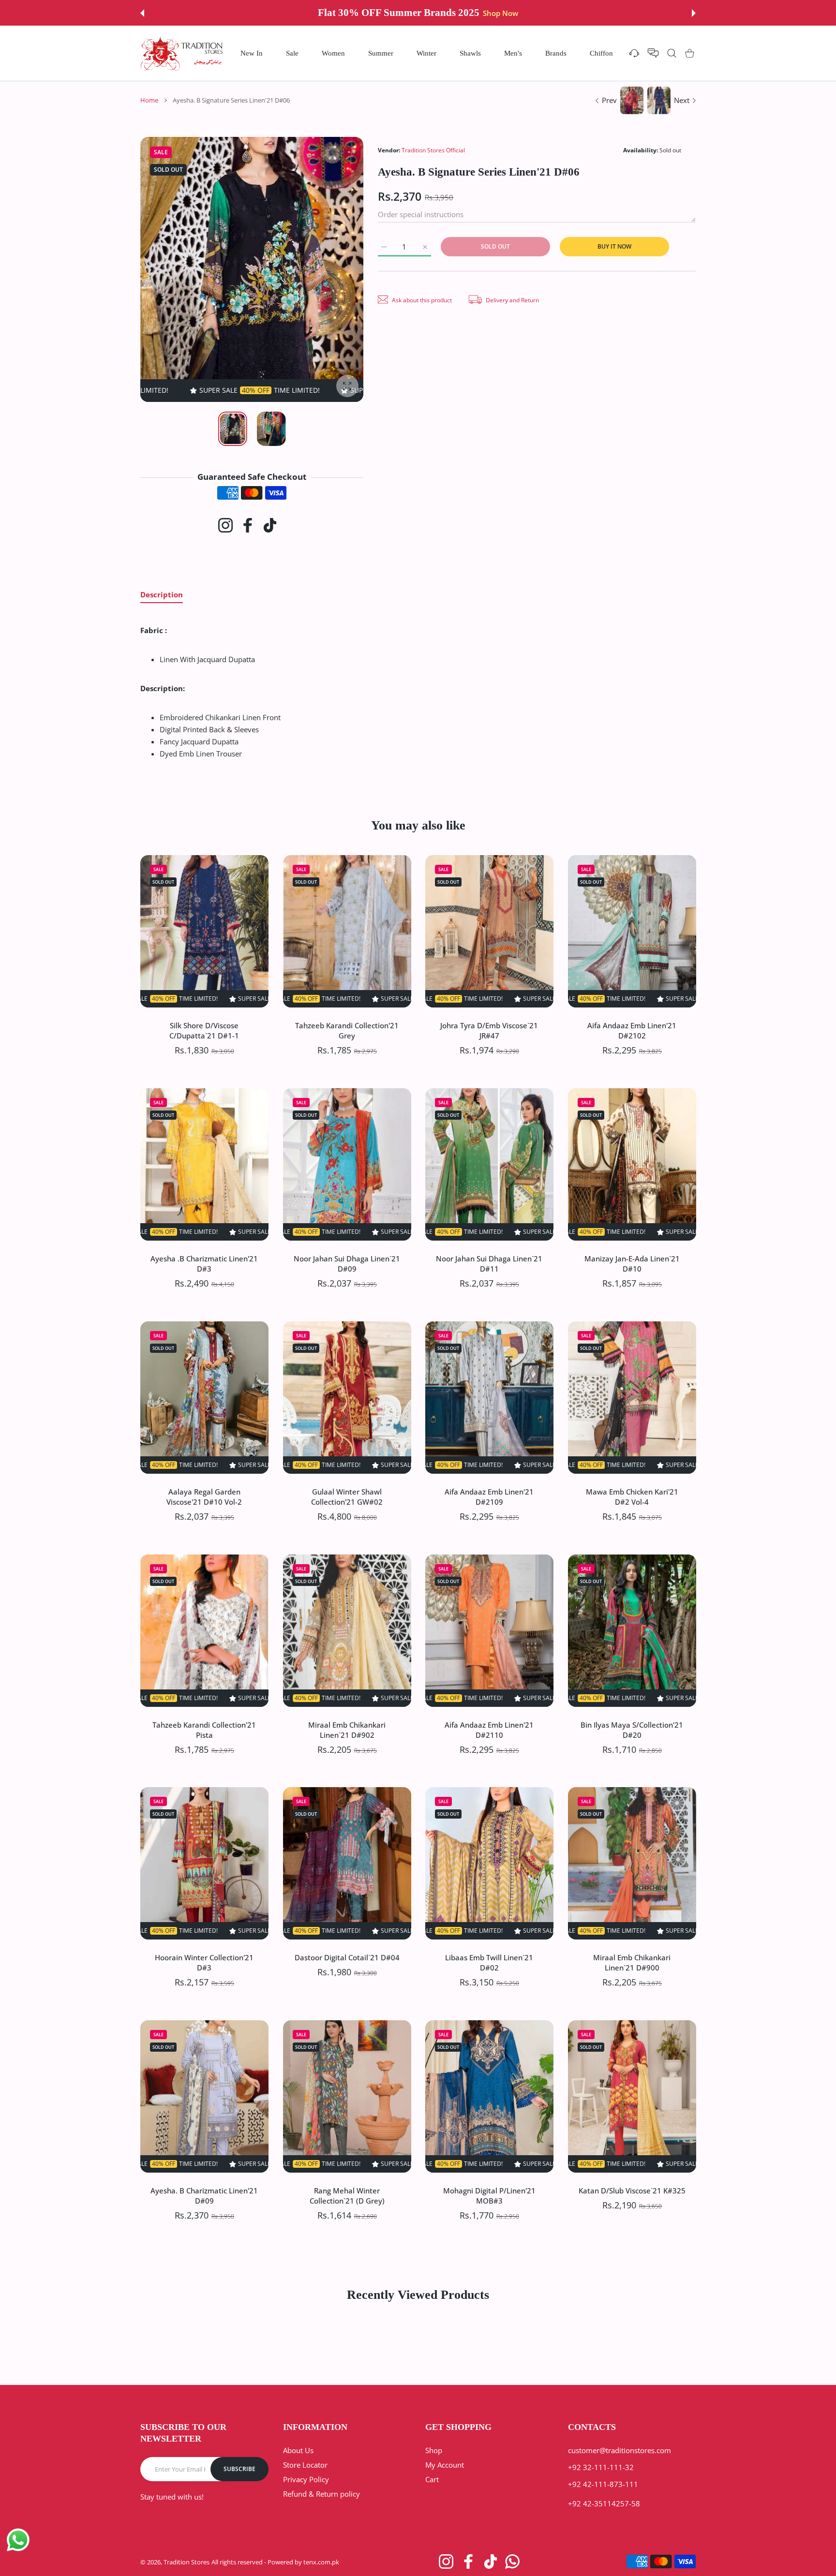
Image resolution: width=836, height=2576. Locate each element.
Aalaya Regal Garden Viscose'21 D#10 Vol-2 (204, 1496)
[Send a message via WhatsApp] (18, 2540)
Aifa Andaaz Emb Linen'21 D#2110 (489, 1729)
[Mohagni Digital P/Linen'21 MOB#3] (489, 2096)
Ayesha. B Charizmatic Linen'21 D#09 (204, 2196)
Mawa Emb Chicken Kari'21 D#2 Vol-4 (632, 1496)
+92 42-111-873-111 (603, 2484)
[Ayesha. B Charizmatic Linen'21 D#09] (204, 2096)
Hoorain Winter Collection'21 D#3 (204, 1962)
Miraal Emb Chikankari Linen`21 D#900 (632, 1962)
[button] (142, 13)
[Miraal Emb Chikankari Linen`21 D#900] (632, 1863)
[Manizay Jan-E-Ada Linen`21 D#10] (632, 1164)
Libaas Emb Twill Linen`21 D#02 (489, 1962)
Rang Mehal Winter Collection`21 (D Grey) (347, 2196)
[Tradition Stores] (182, 53)
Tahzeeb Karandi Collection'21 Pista (204, 1729)
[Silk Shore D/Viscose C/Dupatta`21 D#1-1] (204, 931)
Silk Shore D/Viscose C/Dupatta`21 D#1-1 (204, 1030)
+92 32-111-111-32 (601, 2467)
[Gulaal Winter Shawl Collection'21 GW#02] (347, 1398)
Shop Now (493, 13)
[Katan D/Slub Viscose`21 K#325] (632, 2096)
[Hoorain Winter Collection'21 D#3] (204, 1863)
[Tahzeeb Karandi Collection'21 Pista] (204, 1631)
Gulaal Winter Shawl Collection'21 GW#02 (347, 1496)
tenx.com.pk (321, 2562)
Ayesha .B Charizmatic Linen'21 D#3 (204, 1263)
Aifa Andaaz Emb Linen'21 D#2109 (489, 1496)
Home (149, 100)
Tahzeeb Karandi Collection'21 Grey (347, 1030)
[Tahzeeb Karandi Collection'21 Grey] (347, 931)
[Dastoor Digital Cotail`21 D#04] (347, 1863)
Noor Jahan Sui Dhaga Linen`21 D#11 (489, 1263)
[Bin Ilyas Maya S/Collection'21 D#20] (632, 1631)
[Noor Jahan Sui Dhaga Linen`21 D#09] (347, 1164)
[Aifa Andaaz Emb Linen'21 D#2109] (489, 1398)
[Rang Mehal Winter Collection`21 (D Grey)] (347, 2096)
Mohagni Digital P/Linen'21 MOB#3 (489, 2196)
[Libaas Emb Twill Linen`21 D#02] (489, 1863)
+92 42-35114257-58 (604, 2503)
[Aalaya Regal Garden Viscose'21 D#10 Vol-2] (204, 1398)
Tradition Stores (187, 2562)
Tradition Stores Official (433, 150)
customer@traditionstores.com (620, 2450)
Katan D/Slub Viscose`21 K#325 (632, 2191)
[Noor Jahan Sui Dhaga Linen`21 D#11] (489, 1164)
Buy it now (614, 246)
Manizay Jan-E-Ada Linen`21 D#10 (632, 1263)
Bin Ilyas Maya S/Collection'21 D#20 (632, 1729)
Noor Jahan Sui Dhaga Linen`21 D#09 (347, 1263)
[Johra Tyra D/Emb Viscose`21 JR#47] (489, 931)
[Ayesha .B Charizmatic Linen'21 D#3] (204, 1164)
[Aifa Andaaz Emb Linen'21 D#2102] (632, 931)
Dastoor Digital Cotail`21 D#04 (347, 1957)
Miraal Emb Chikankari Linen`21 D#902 (347, 1729)
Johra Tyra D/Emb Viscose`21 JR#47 (489, 1030)
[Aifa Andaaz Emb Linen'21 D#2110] (489, 1631)
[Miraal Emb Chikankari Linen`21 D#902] (347, 1631)
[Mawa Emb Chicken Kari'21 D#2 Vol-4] (632, 1398)
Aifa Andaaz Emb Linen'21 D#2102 (632, 1030)
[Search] (672, 53)
